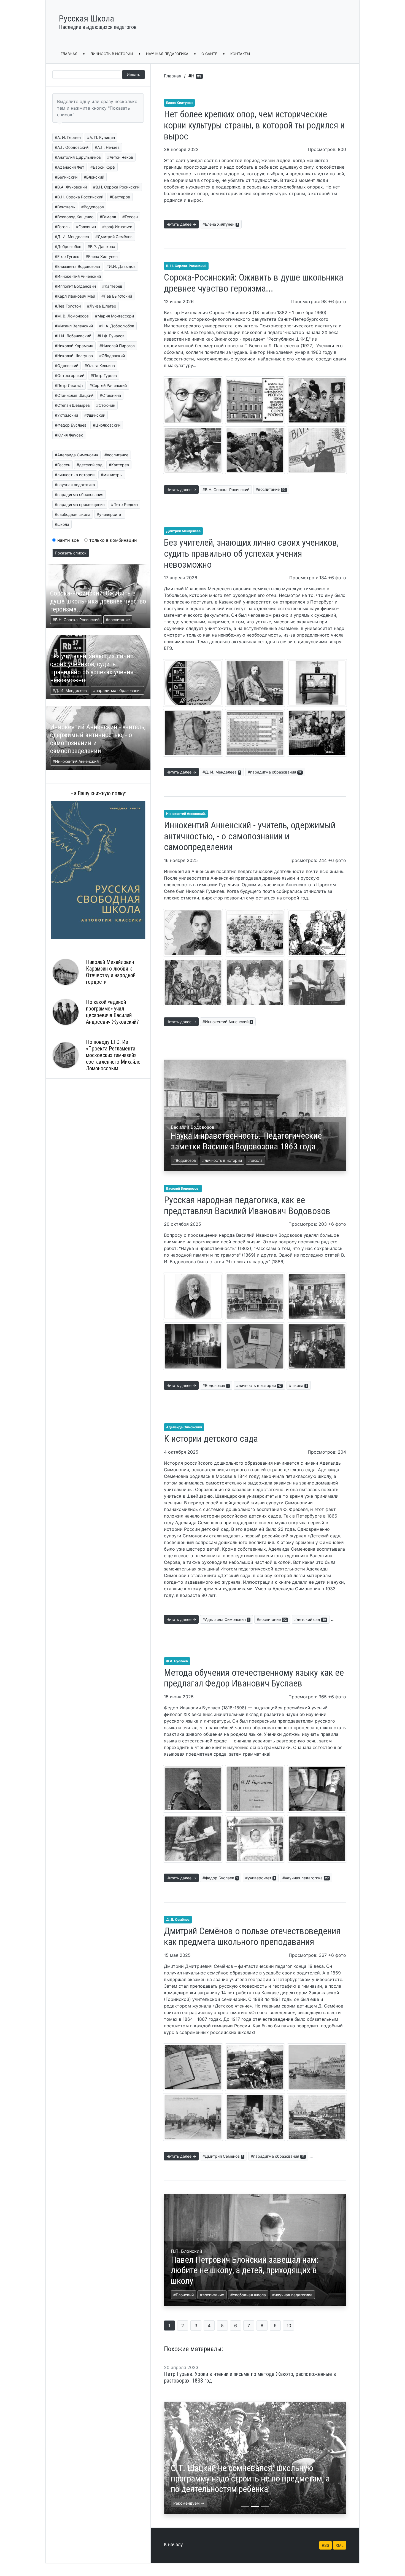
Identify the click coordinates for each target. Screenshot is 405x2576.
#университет (110, 514)
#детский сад (90, 465)
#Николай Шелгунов (74, 356)
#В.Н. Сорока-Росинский (226, 490)
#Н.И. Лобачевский (73, 336)
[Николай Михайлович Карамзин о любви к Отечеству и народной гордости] (66, 972)
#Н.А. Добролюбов (117, 326)
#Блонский (94, 177)
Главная (173, 76)
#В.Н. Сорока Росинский (116, 187)
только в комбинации (112, 540)
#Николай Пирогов (117, 346)
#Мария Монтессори (114, 316)
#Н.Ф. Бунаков (111, 336)
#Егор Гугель (67, 256)
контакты (240, 54)
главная (69, 54)
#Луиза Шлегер (102, 306)
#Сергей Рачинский (108, 385)
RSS (326, 2545)
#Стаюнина (110, 395)
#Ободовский (112, 356)
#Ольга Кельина (100, 366)
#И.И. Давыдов (121, 266)
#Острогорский (70, 375)
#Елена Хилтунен (102, 256)
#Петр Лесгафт (69, 385)
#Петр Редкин (124, 504)
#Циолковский (107, 425)
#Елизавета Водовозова (77, 266)
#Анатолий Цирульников (78, 157)
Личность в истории (112, 54)
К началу (173, 2544)
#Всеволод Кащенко (74, 217)
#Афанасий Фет (69, 167)
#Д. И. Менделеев (72, 237)
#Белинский (66, 177)
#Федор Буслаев (71, 425)
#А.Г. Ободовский (72, 147)
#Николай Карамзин (74, 346)
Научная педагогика (167, 54)
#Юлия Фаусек (69, 435)
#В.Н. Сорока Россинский (79, 197)
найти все (67, 540)
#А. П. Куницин (101, 137)
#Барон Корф (103, 167)
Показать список (71, 553)
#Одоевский (67, 366)
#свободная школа (73, 514)
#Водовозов (93, 207)
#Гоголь (62, 227)
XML (340, 2545)
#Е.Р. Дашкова (101, 246)
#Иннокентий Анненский (78, 276)
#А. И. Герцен (68, 137)
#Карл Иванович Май (75, 296)
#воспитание (116, 455)
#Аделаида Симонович (76, 455)
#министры (112, 475)
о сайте (209, 54)
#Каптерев (112, 286)
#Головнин (86, 227)
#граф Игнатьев (117, 227)
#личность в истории (75, 475)
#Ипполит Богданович (75, 286)
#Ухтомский (66, 415)
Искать (133, 75)
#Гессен (130, 217)
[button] (178, 2458)
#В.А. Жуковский (71, 187)
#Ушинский (95, 415)
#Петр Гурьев (104, 375)
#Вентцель (65, 207)
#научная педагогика (75, 485)
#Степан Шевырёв (72, 405)
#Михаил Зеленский (74, 326)
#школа (62, 524)
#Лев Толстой (68, 306)
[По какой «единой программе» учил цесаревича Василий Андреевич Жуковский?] (66, 1012)
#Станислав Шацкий (74, 395)
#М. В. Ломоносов (72, 316)
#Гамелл (108, 217)
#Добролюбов (68, 246)
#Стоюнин (106, 405)
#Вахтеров (120, 197)
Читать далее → (181, 224)
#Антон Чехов (120, 157)
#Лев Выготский (117, 296)
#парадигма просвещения (80, 504)
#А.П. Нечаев (107, 147)
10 (289, 2326)
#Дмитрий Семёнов (114, 237)
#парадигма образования (79, 495)
